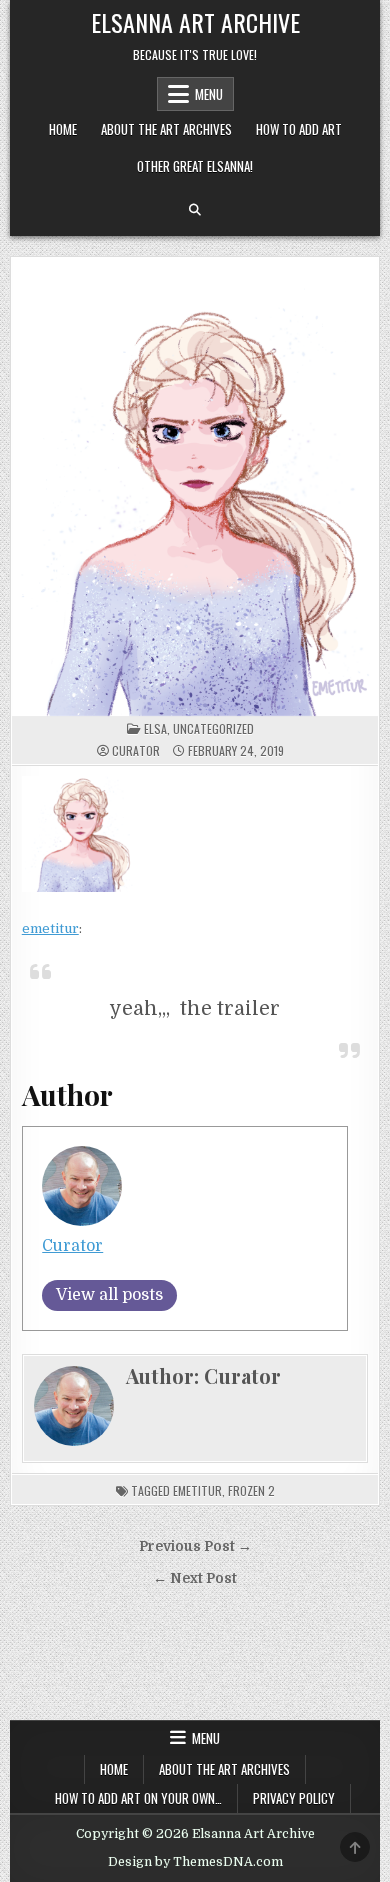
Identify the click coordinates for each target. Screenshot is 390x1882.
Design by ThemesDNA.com (195, 1862)
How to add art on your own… (138, 1798)
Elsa (155, 728)
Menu (209, 94)
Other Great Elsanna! (195, 166)
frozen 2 (251, 1490)
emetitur (50, 928)
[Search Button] (195, 210)
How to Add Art (299, 129)
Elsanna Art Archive (195, 22)
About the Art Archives (166, 129)
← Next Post (195, 1578)
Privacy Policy (294, 1798)
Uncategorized (213, 728)
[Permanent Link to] (195, 487)
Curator (136, 751)
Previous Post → (195, 1546)
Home (63, 129)
